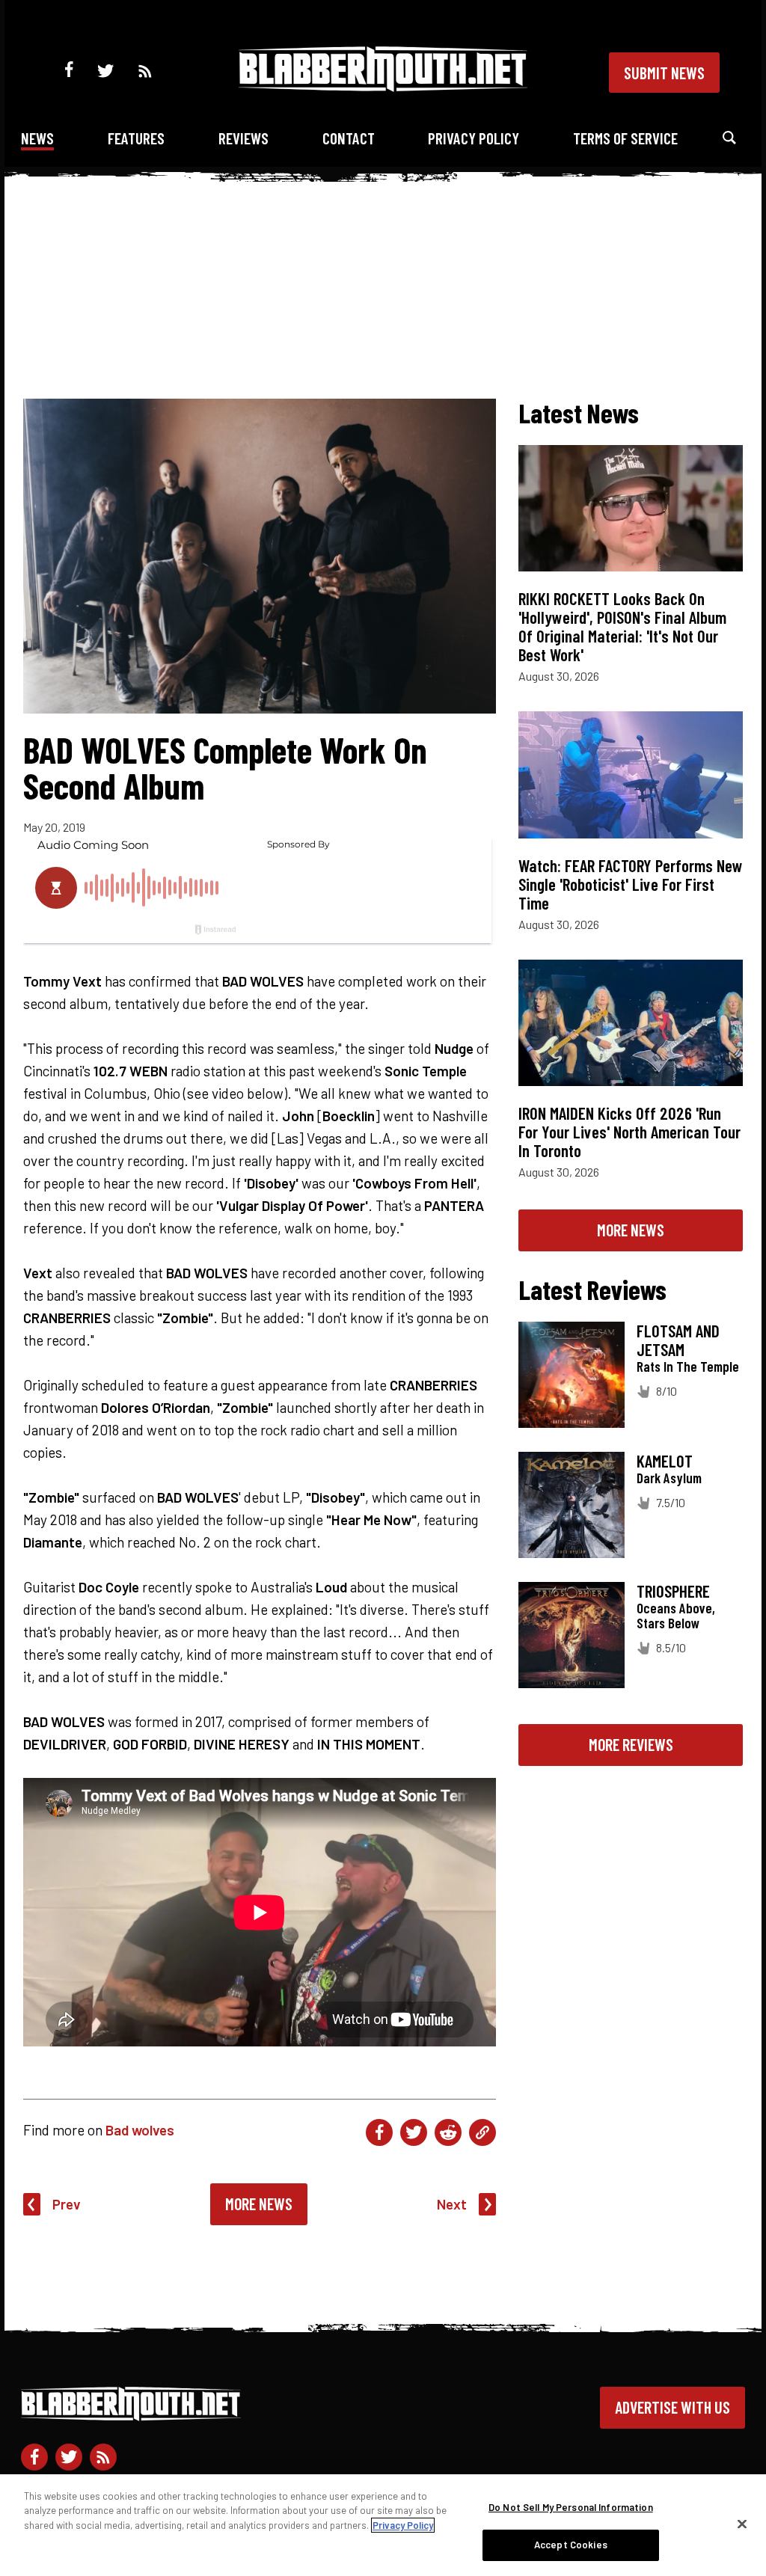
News (37, 138)
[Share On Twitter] (414, 2132)
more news (631, 1230)
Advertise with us (672, 2407)
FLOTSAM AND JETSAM (678, 1340)
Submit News (664, 73)
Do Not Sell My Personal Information (571, 2507)
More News (259, 2204)
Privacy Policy (474, 138)
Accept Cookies (571, 2545)
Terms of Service (625, 138)
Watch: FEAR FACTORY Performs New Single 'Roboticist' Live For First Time (631, 884)
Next (452, 2204)
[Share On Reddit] (448, 2132)
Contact (349, 138)
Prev (67, 2204)
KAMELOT (665, 1461)
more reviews (631, 1744)
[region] (383, 2525)
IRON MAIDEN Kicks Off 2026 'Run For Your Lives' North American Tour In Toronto (629, 1132)
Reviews (243, 138)
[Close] (742, 2524)
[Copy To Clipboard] (482, 2132)
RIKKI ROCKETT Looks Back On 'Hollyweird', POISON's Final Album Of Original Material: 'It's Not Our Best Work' (622, 626)
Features (136, 138)
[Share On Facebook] (379, 2132)
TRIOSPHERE (673, 1591)
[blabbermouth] (383, 86)
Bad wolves (140, 2130)
